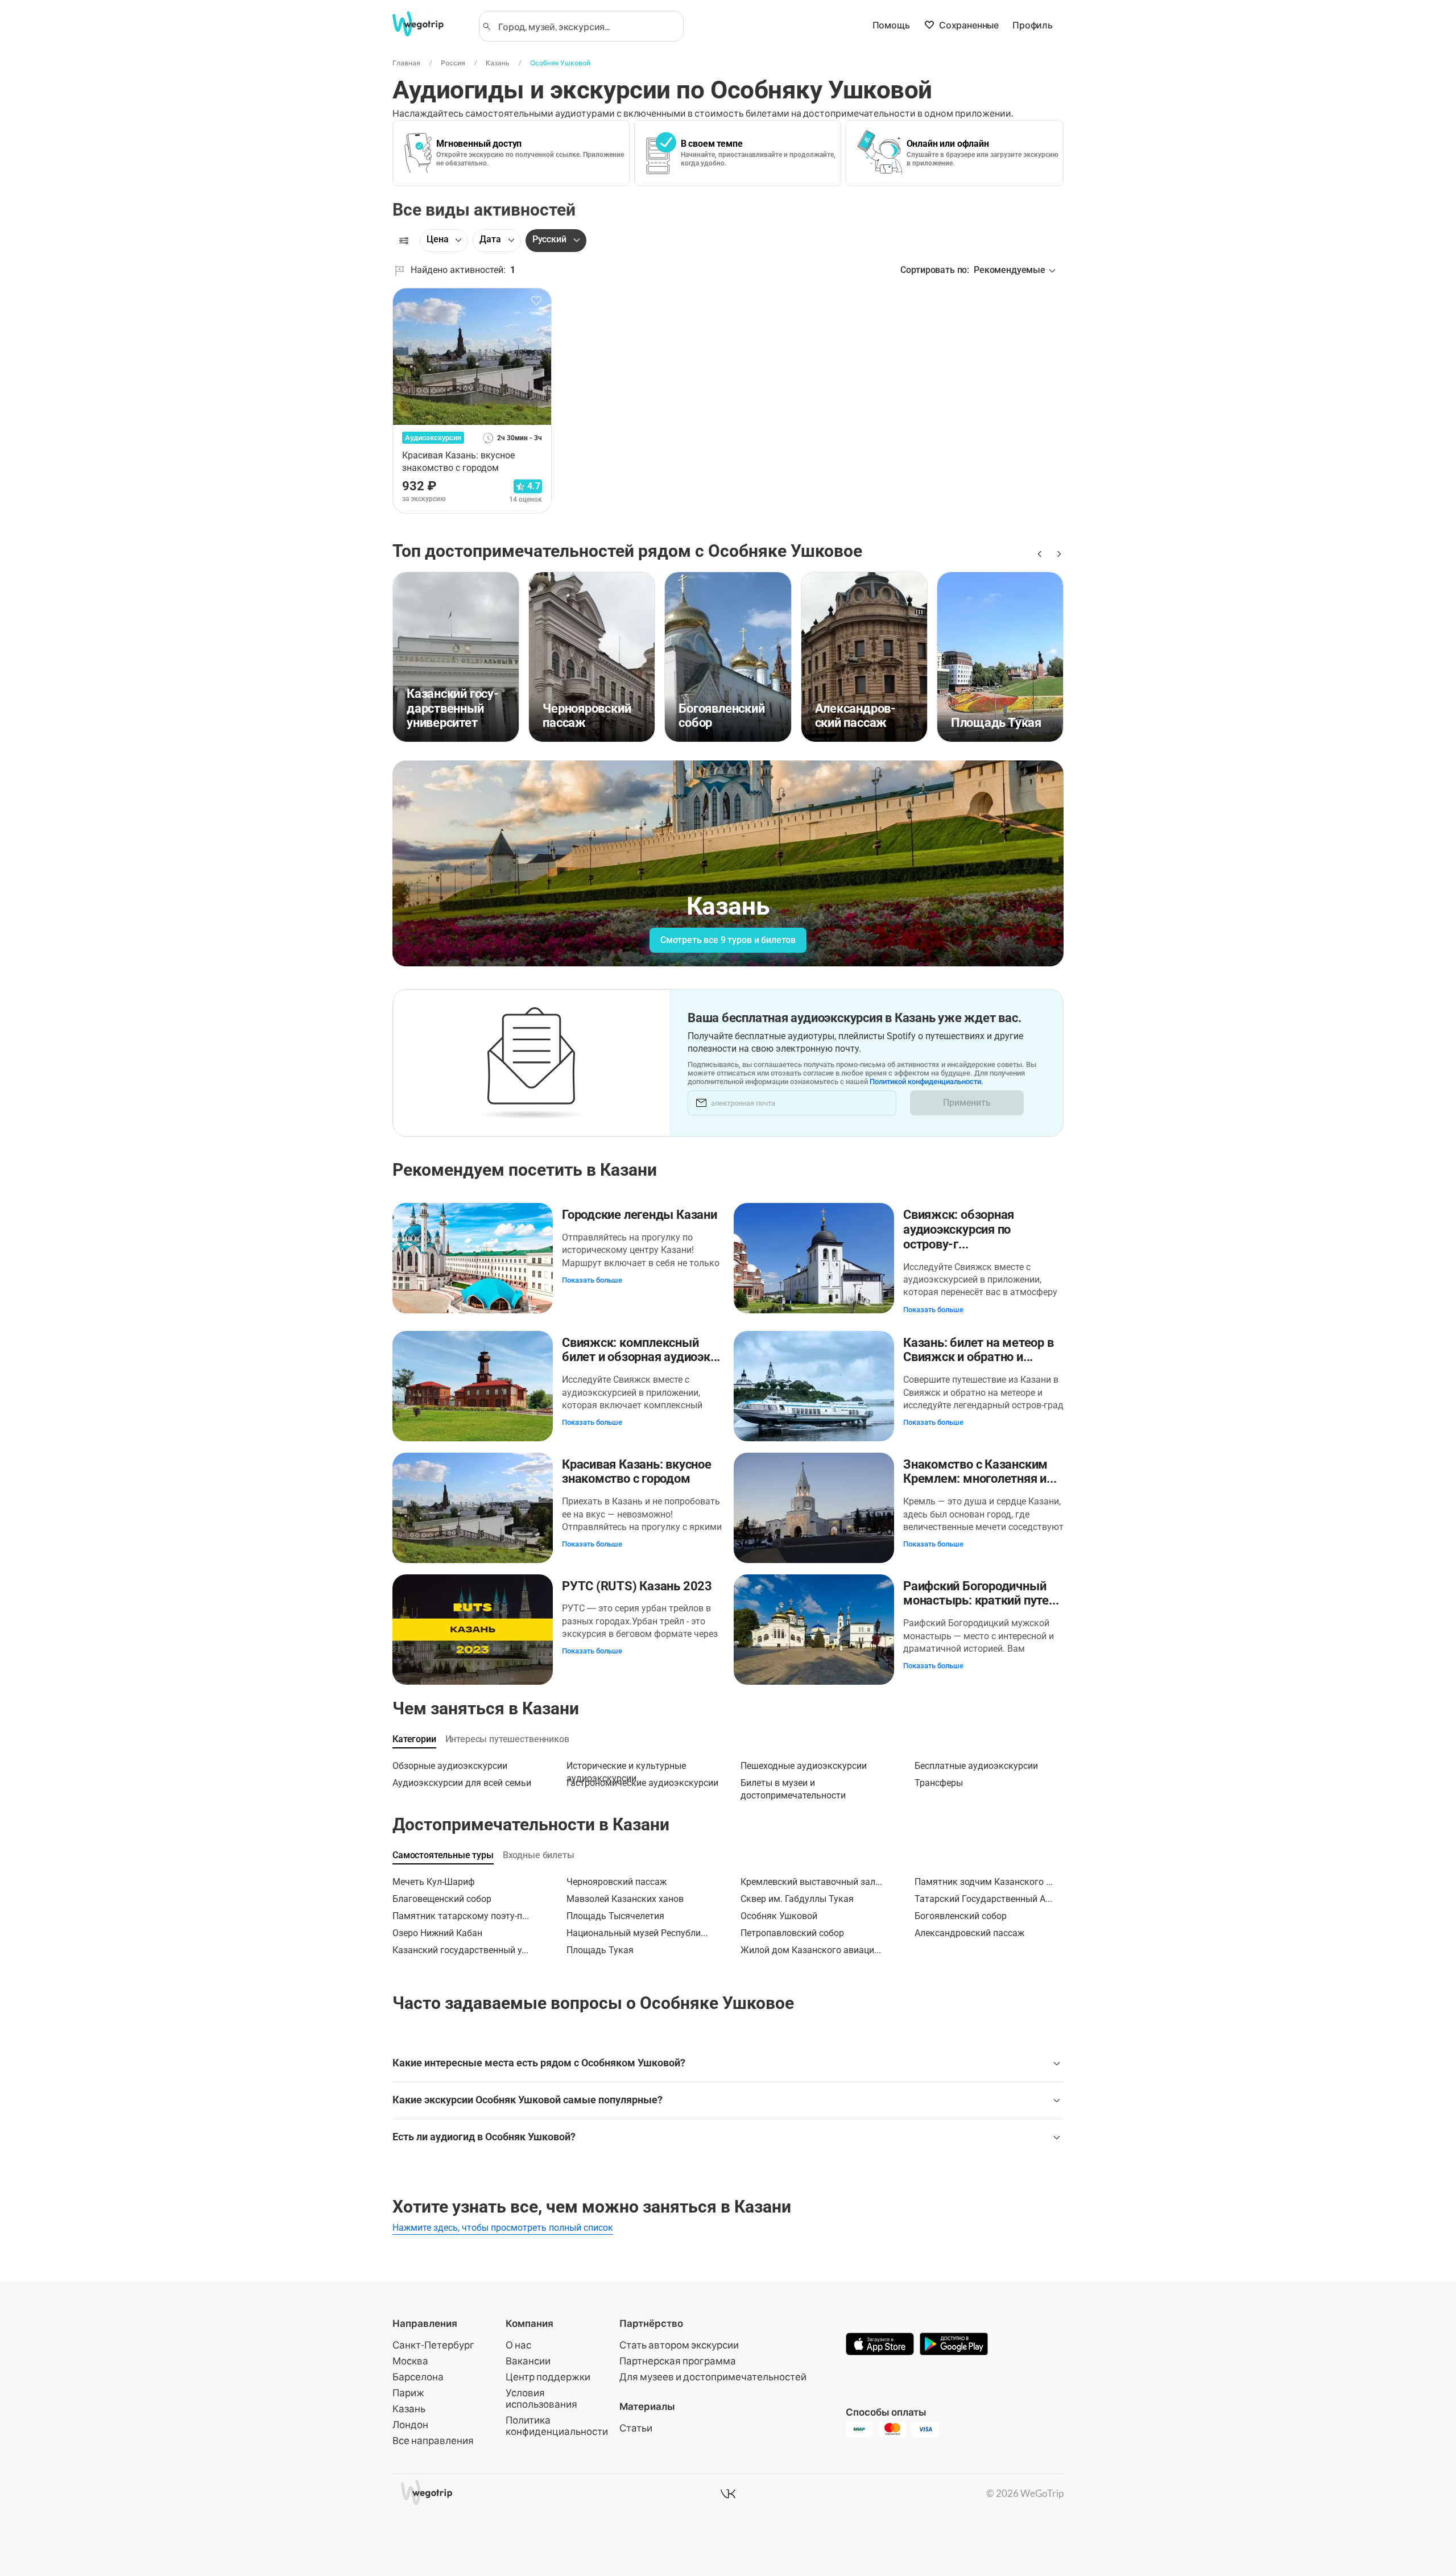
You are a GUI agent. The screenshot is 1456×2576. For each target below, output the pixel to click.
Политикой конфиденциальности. (926, 1082)
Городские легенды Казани (640, 1215)
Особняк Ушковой (560, 63)
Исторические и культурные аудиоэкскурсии (626, 1769)
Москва (410, 2361)
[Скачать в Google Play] (954, 2345)
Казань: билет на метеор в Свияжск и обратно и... (979, 1350)
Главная (406, 63)
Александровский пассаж (969, 1933)
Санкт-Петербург (433, 2345)
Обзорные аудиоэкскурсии (450, 1766)
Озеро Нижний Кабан (437, 1933)
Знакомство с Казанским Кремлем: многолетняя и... (980, 1472)
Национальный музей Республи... (637, 1933)
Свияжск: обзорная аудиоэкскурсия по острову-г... (959, 1229)
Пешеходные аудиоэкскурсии (804, 1766)
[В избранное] (536, 301)
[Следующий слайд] (1057, 554)
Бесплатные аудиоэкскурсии (976, 1766)
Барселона (418, 2377)
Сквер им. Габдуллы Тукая (797, 1899)
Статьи (636, 2428)
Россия (453, 63)
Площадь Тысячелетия (615, 1916)
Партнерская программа (678, 2361)
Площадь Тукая (600, 1950)
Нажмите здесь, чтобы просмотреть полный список (503, 2228)
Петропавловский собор (792, 1933)
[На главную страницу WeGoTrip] (428, 24)
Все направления (433, 2440)
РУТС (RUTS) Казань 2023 (637, 1586)
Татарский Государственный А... (983, 1899)
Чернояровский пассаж (617, 1882)
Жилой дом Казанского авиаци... (811, 1950)
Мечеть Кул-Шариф (434, 1882)
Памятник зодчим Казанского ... (984, 1882)
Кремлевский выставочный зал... (811, 1882)
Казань (498, 63)
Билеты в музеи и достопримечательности (793, 1786)
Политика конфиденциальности (557, 2426)
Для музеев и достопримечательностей (713, 2377)
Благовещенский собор (442, 1899)
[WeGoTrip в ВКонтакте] (728, 2494)
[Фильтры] (404, 241)
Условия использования (541, 2398)
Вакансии (528, 2361)
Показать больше (592, 1280)
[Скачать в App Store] (880, 2345)
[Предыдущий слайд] (1039, 554)
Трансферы (939, 1783)
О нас (518, 2345)
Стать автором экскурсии (679, 2345)
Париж (408, 2393)
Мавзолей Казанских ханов (625, 1899)
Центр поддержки (548, 2377)
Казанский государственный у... (460, 1950)
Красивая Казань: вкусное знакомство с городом (637, 1472)
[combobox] (586, 26)
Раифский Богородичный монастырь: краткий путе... (981, 1593)
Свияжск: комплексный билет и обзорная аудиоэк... (641, 1350)
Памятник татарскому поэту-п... (461, 1916)
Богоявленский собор (961, 1916)
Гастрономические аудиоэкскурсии (642, 1783)
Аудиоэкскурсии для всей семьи (462, 1783)
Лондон (410, 2424)
